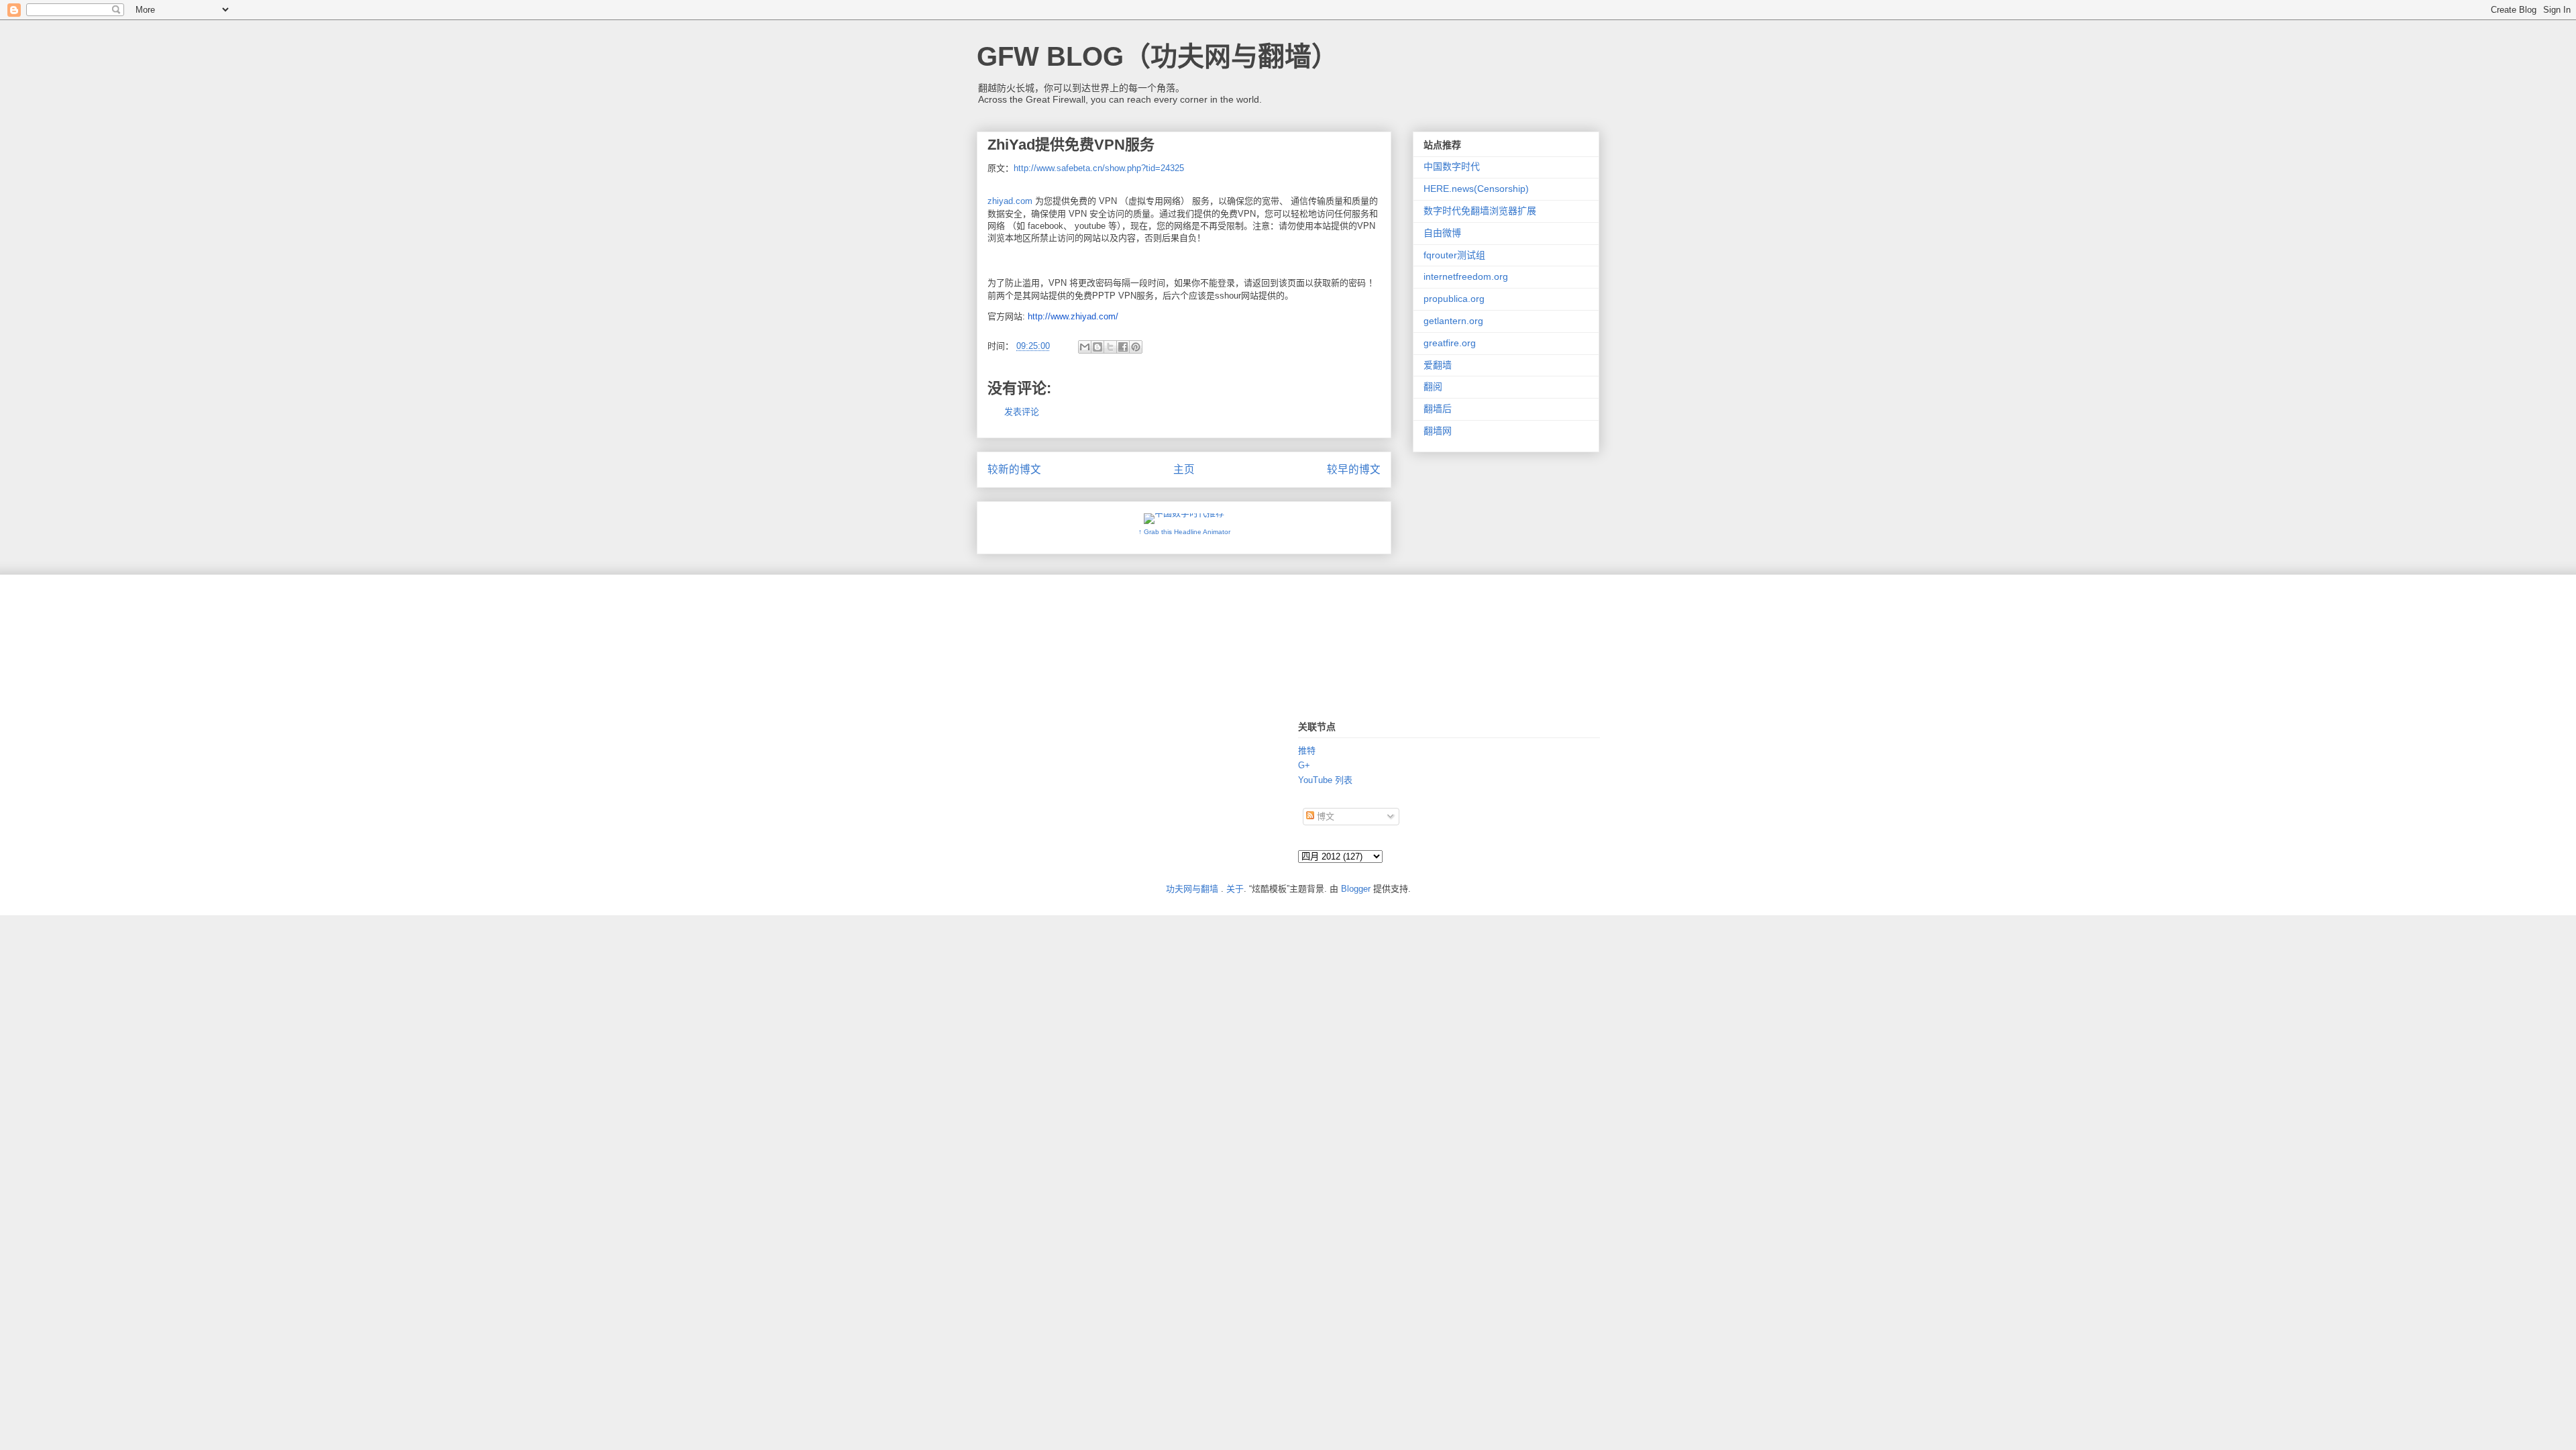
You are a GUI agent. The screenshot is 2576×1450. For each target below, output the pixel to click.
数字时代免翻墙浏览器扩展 (1480, 211)
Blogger (1356, 889)
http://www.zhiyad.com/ (1073, 316)
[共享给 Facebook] (1123, 347)
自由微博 (1442, 233)
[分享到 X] (1110, 347)
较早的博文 (1354, 469)
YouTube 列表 (1325, 780)
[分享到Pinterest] (1136, 347)
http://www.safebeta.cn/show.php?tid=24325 (1099, 168)
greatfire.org (1450, 343)
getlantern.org (1453, 321)
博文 (1324, 816)
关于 (1235, 889)
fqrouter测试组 (1454, 255)
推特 (1307, 750)
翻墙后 (1438, 409)
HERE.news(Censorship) (1476, 189)
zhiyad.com (1010, 201)
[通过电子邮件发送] (1085, 347)
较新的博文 (1014, 469)
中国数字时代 (1452, 166)
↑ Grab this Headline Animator (1184, 532)
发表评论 (1022, 412)
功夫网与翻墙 (1192, 889)
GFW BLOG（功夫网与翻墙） (1158, 56)
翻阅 (1433, 386)
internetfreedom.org (1466, 276)
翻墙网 (1438, 431)
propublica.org (1454, 299)
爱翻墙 (1438, 365)
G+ (1304, 765)
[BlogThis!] (1097, 347)
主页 (1184, 469)
